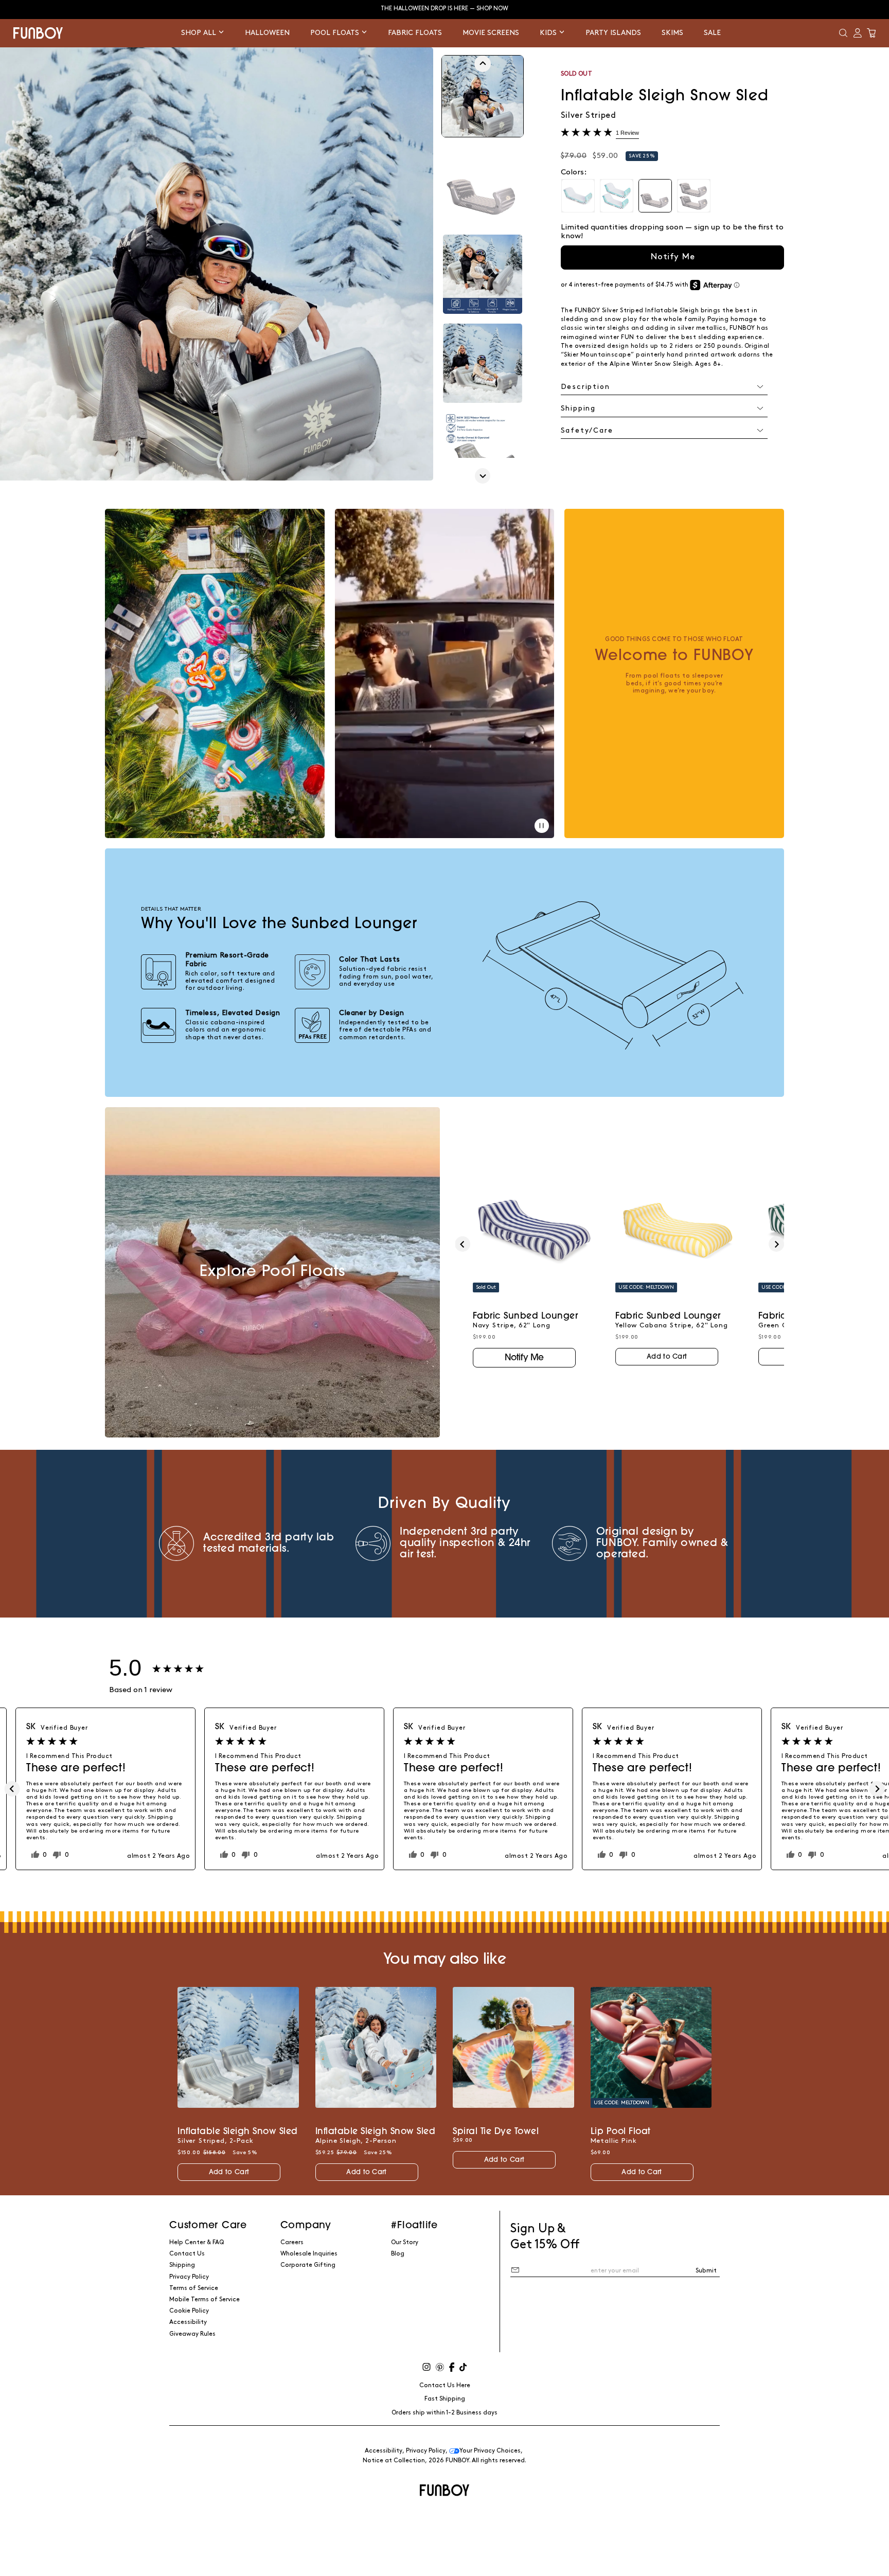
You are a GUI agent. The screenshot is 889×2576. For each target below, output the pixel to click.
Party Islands (613, 33)
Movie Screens (491, 33)
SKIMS (672, 33)
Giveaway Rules (192, 2334)
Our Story (405, 2242)
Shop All (200, 33)
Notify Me (673, 257)
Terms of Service (194, 2288)
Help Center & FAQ (197, 2242)
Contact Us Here (445, 2385)
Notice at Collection (394, 2460)
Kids (549, 33)
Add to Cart (667, 1357)
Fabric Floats (415, 33)
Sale (712, 33)
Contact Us (187, 2254)
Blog (398, 2254)
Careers (292, 2242)
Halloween (267, 33)
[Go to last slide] (483, 64)
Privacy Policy (189, 2277)
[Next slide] (483, 476)
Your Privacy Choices (490, 2451)
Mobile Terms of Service (205, 2299)
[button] (843, 33)
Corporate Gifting (308, 2265)
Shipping (182, 2265)
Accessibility (188, 2322)
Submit (706, 2271)
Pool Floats (336, 33)
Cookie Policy (189, 2311)
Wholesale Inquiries (309, 2254)
